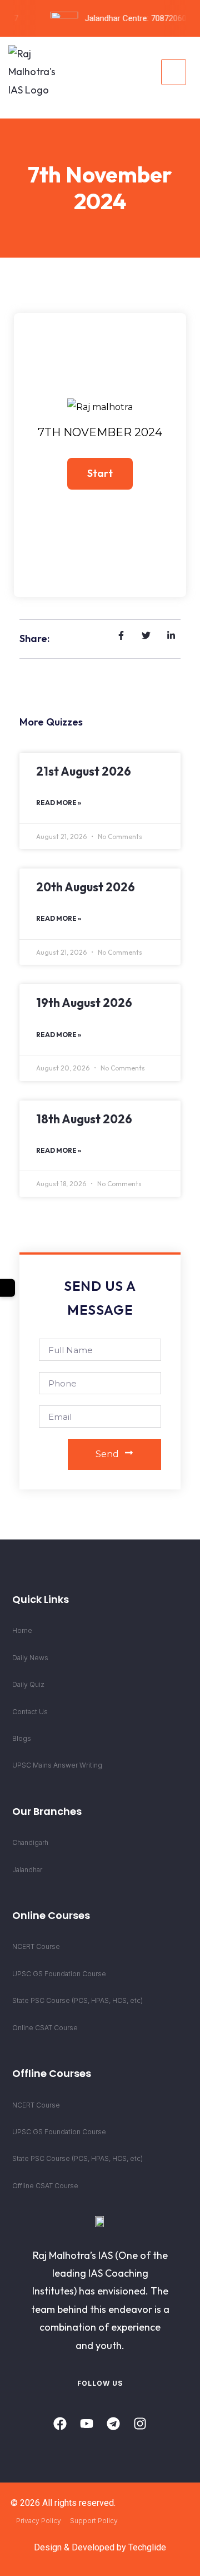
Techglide (147, 2547)
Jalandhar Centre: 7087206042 (135, 18)
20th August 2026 (86, 887)
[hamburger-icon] (174, 72)
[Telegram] (113, 2424)
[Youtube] (87, 2424)
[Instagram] (140, 2424)
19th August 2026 (84, 1003)
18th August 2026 (84, 1119)
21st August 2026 (84, 771)
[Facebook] (60, 2424)
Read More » (59, 803)
